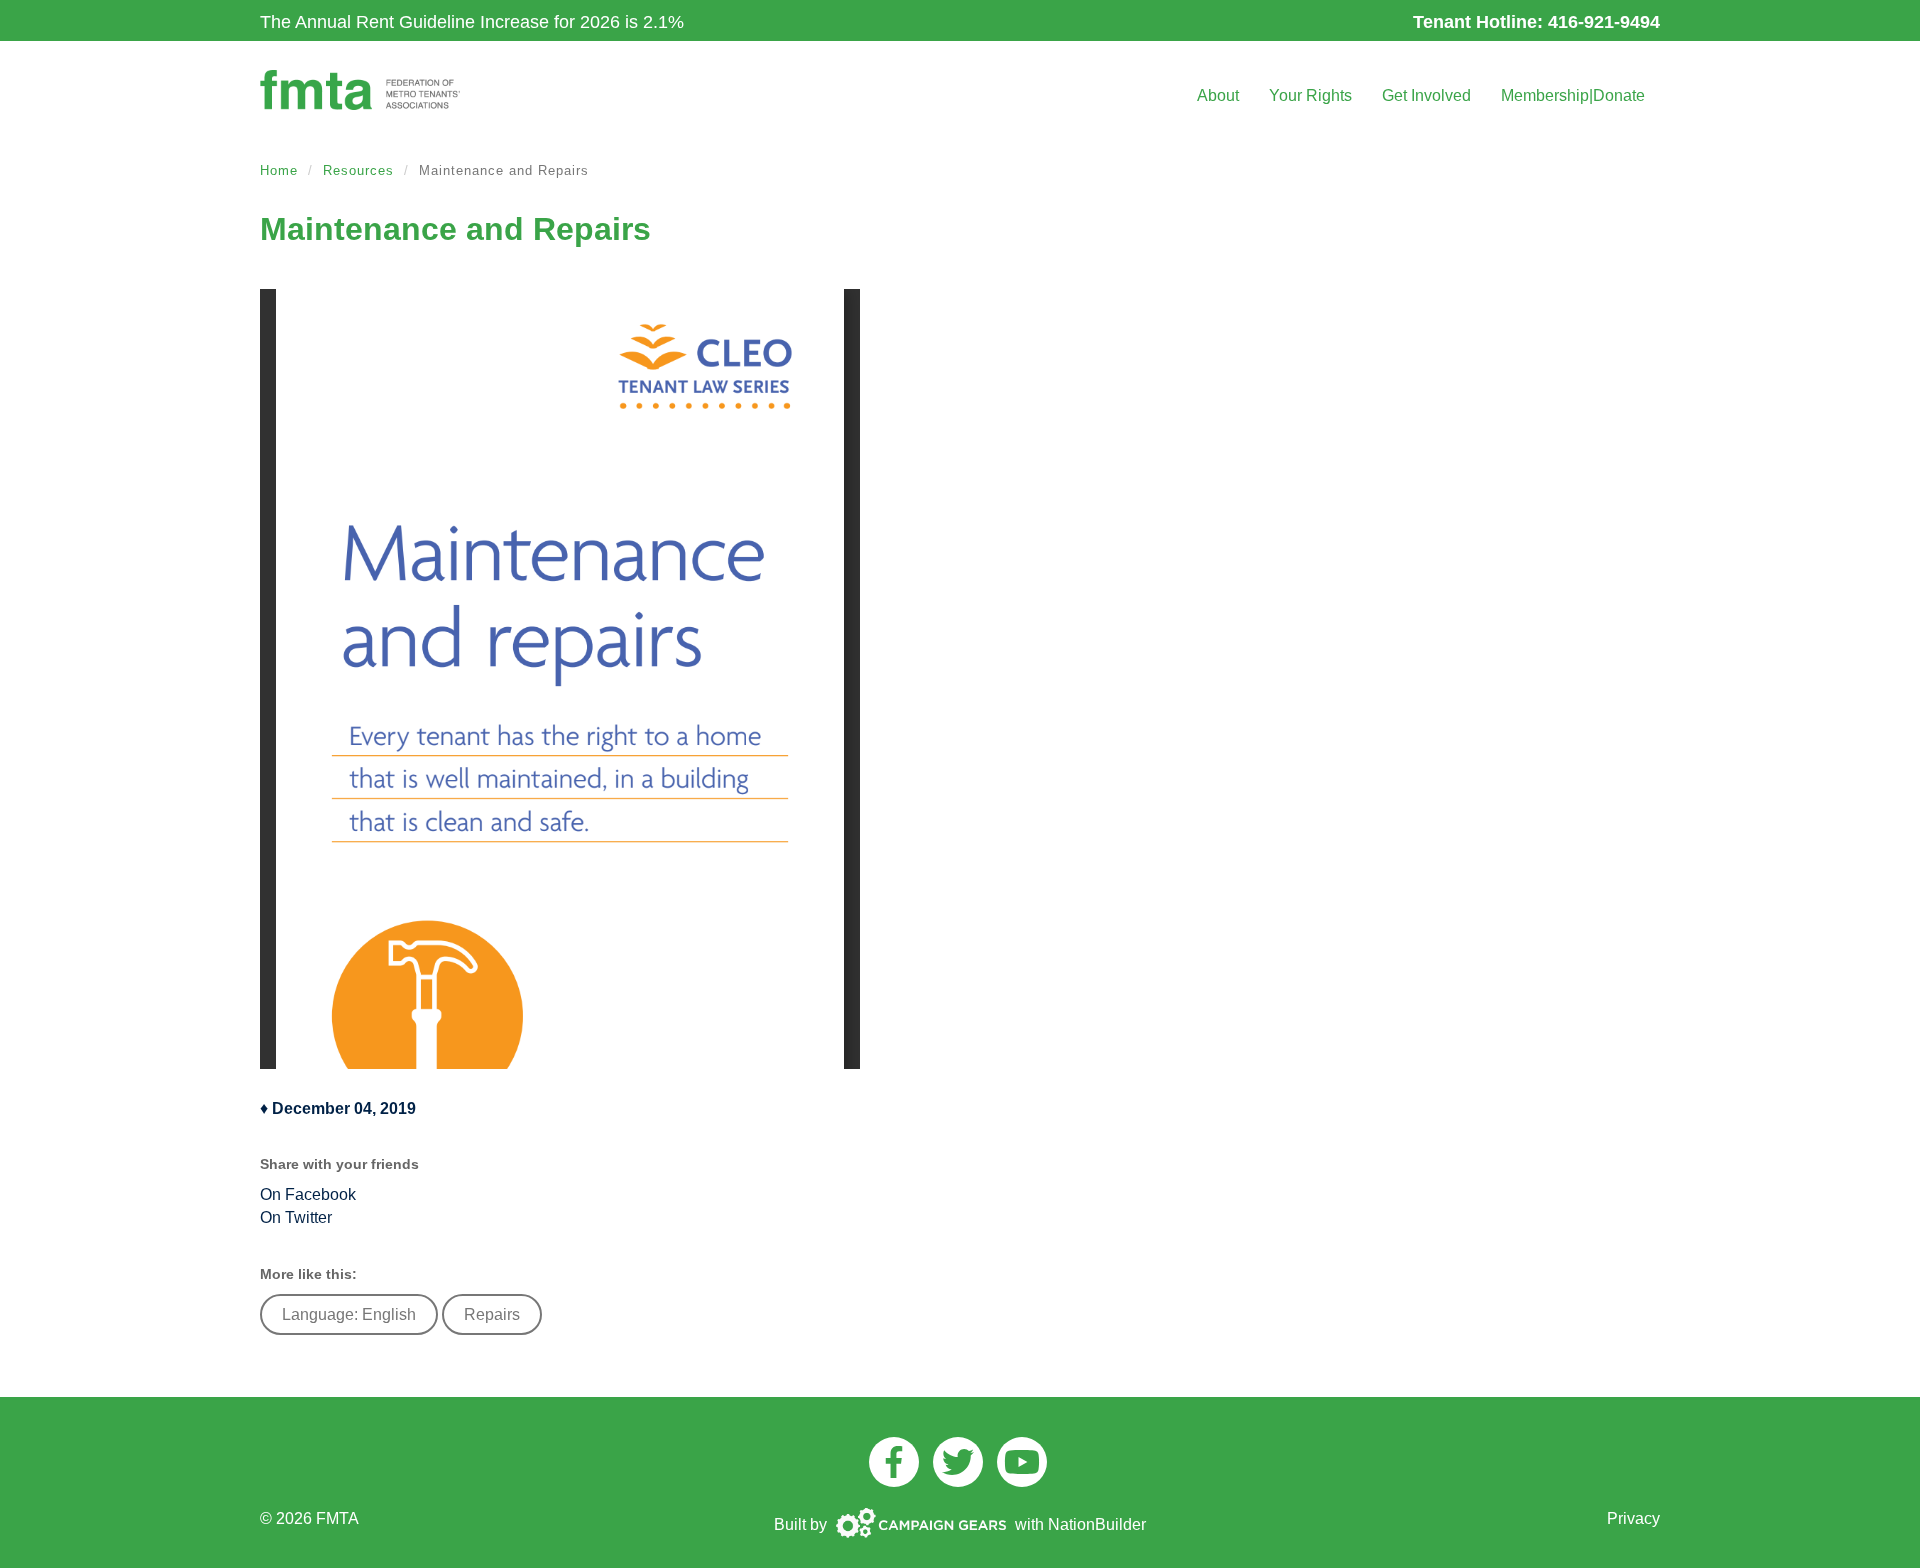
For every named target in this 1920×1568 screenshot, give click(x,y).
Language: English (349, 1314)
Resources (358, 170)
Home (279, 170)
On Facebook (308, 1194)
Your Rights (1310, 95)
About (1218, 95)
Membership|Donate (1573, 95)
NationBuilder (1097, 1524)
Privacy (1633, 1518)
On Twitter (296, 1217)
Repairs (492, 1314)
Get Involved (1426, 95)
